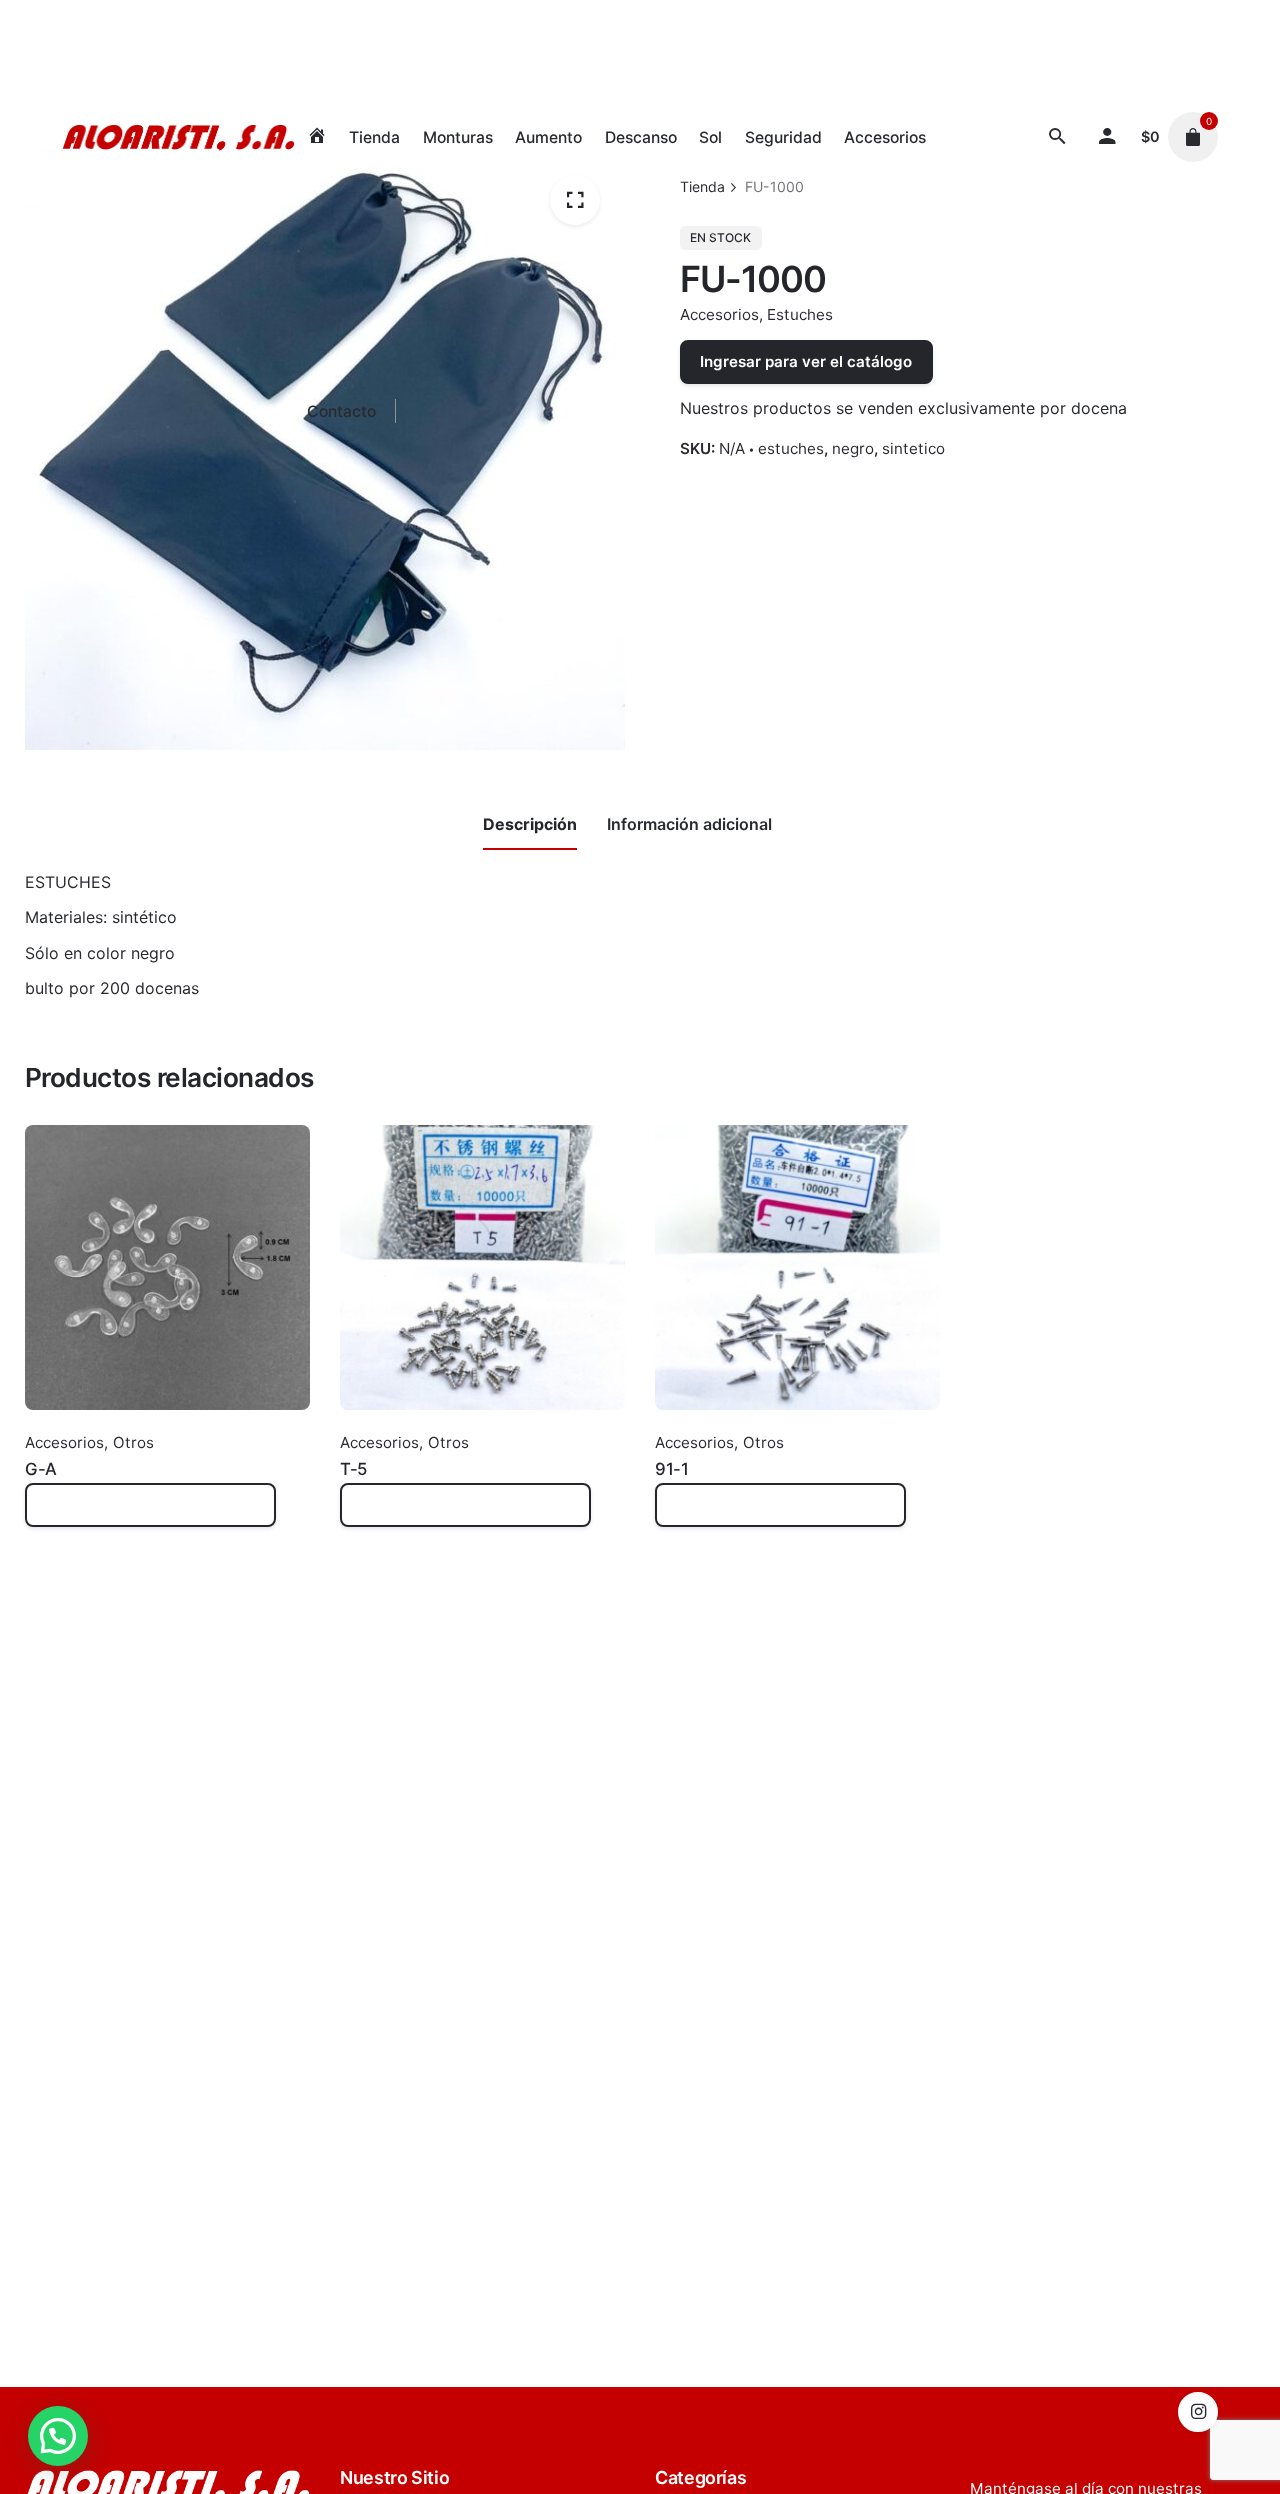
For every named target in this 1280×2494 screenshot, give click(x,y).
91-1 (671, 1469)
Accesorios (719, 314)
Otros (133, 1442)
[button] (58, 2436)
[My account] (1108, 137)
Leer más (59, 1515)
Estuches (800, 314)
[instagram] (1198, 2412)
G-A (41, 1469)
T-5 (353, 1469)
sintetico (913, 448)
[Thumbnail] (178, 137)
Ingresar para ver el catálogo (806, 361)
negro (853, 448)
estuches (791, 448)
